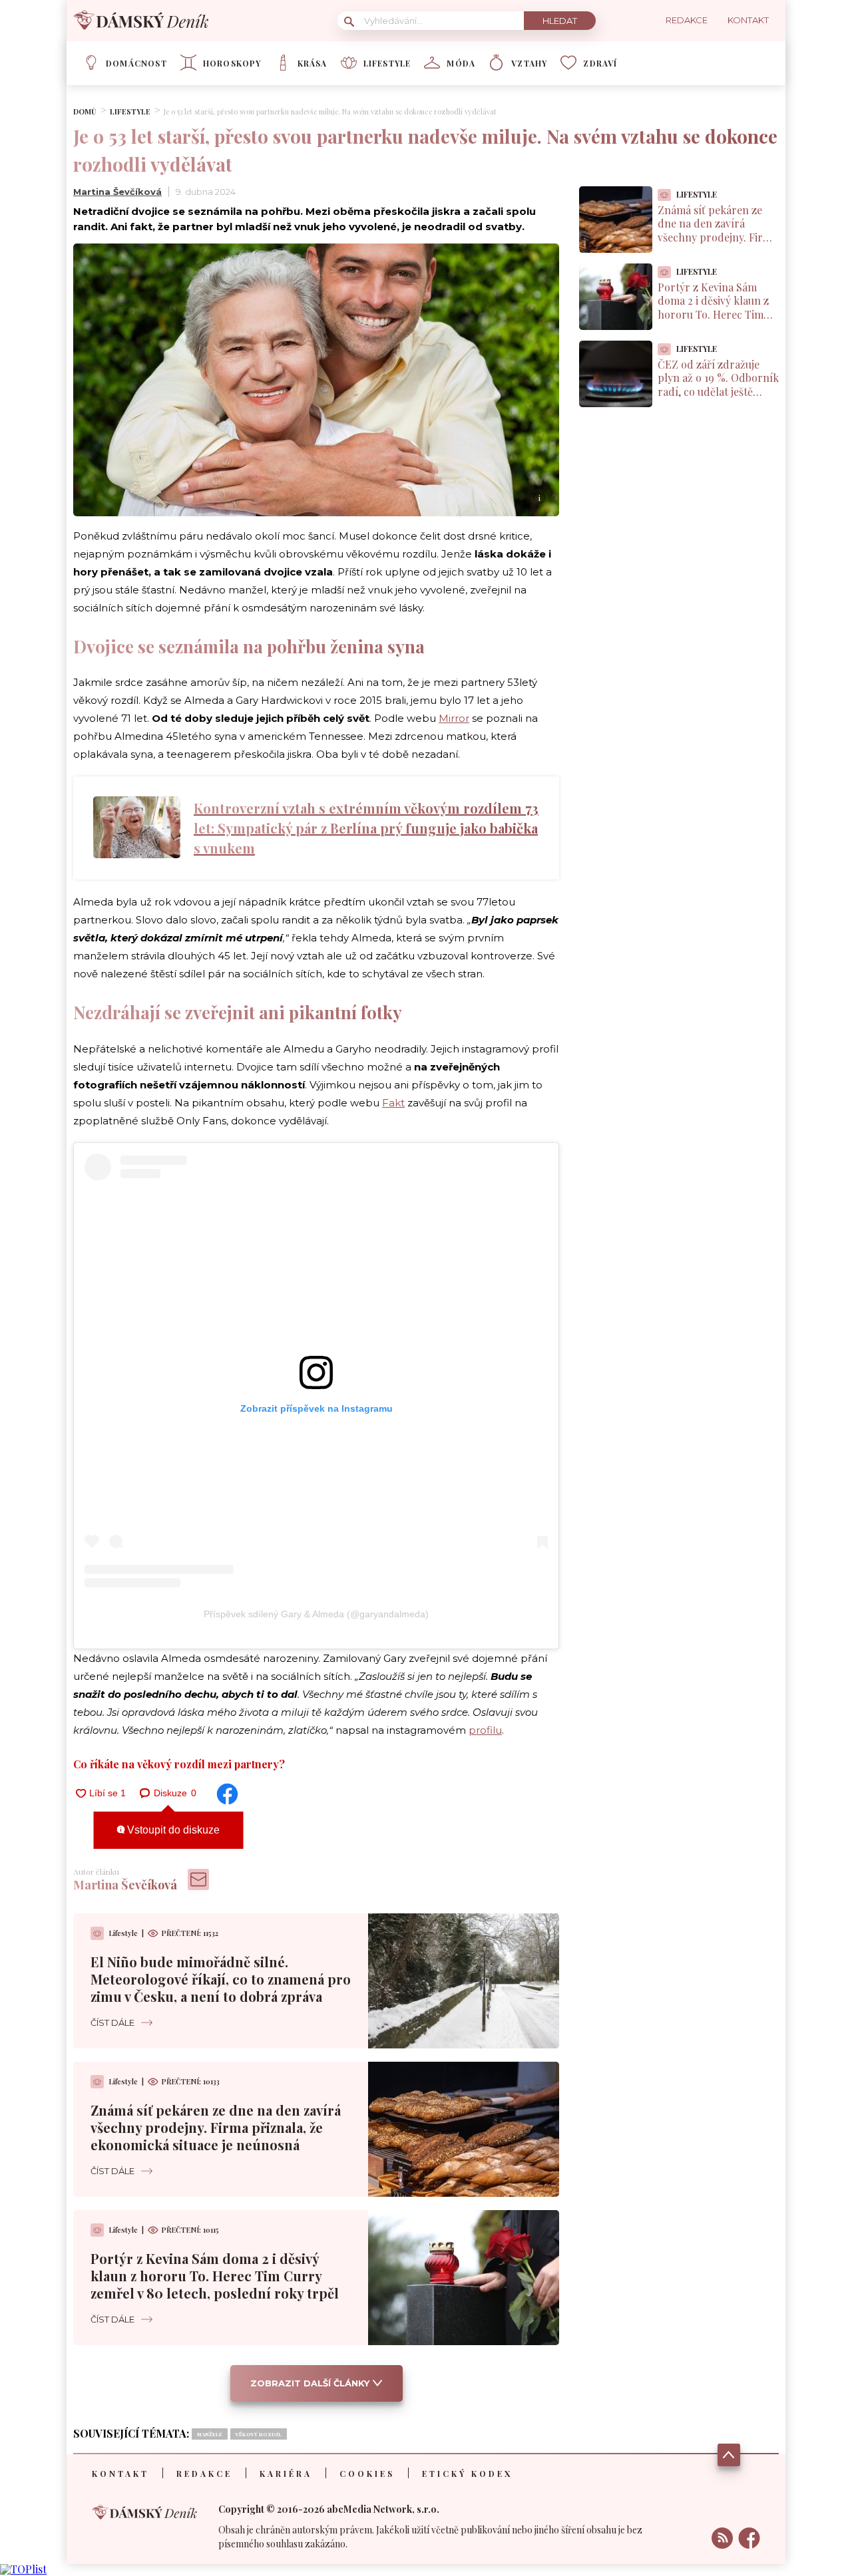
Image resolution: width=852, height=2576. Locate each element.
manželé (210, 2434)
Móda (461, 63)
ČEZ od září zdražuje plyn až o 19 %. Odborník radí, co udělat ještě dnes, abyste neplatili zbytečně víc (718, 392)
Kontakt (120, 2474)
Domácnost (136, 63)
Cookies (367, 2474)
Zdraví (600, 63)
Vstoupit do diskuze (172, 1830)
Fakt (393, 1103)
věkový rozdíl (259, 2434)
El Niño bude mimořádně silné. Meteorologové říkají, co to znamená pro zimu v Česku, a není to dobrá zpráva (221, 1979)
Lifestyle (387, 63)
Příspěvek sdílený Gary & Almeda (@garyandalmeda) (316, 1614)
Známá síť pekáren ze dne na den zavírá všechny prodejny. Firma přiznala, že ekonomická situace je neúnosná (216, 2127)
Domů (85, 111)
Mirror (454, 718)
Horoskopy (232, 63)
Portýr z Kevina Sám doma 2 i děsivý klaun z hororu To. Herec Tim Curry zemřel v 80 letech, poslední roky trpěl (215, 2276)
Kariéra (286, 2474)
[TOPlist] (23, 2569)
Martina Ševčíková (117, 192)
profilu (485, 1730)
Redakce (204, 2474)
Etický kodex (467, 2474)
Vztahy (529, 63)
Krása (313, 63)
